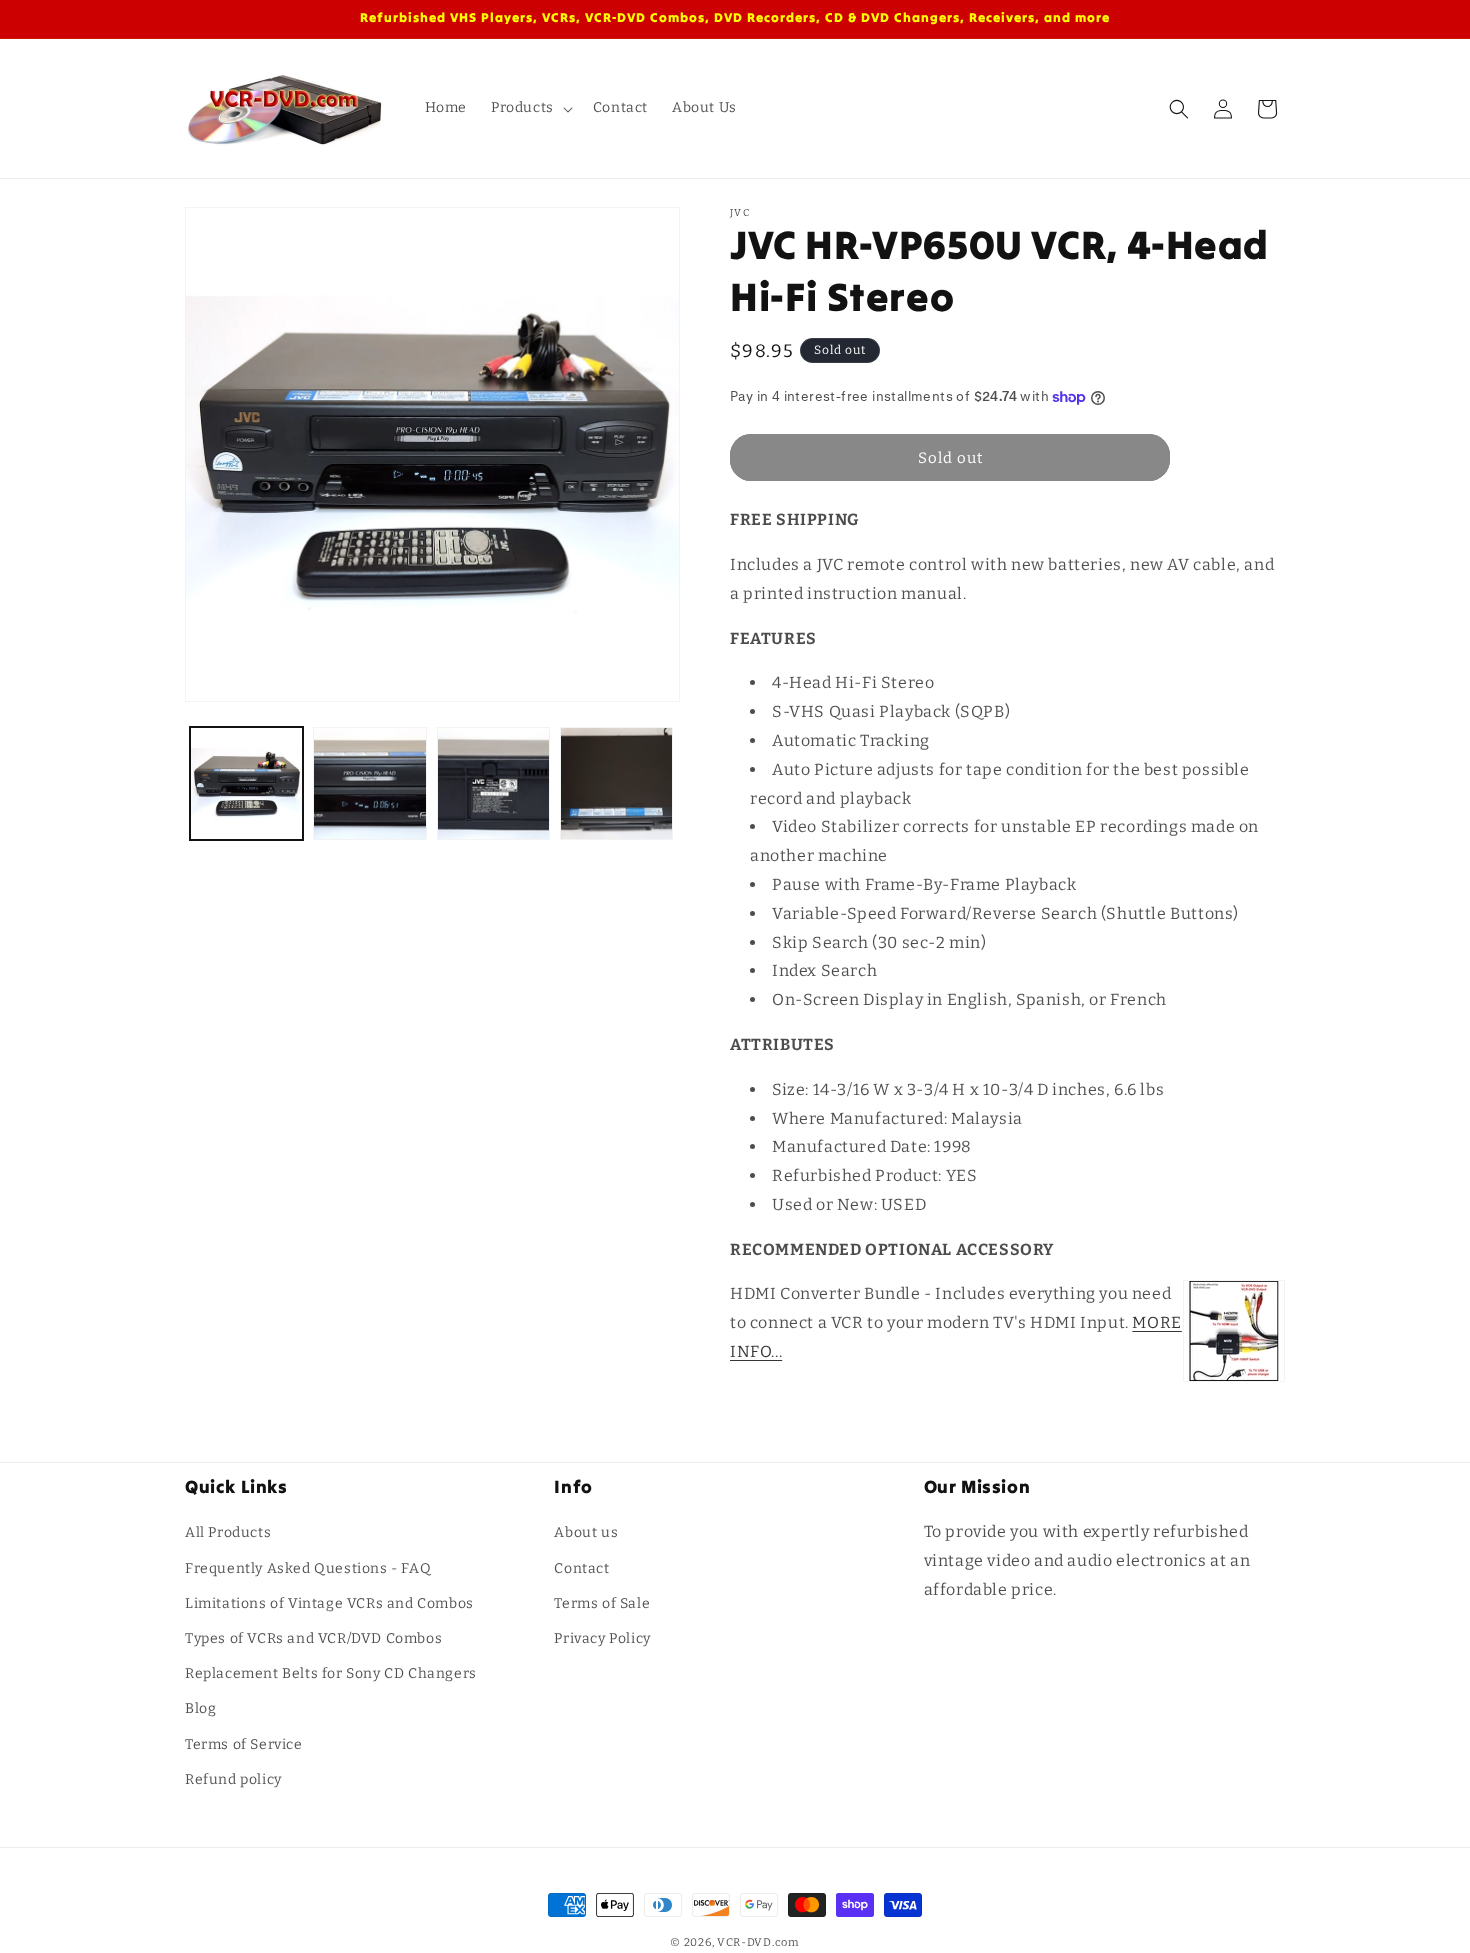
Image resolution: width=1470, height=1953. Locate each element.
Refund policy (233, 1779)
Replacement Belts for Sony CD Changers (331, 1674)
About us (586, 1533)
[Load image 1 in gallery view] (246, 783)
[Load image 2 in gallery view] (369, 783)
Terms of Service (244, 1744)
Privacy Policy (602, 1638)
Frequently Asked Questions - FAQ (308, 1568)
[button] (530, 108)
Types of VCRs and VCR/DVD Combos (313, 1638)
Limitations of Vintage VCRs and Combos (329, 1603)
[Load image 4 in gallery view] (616, 783)
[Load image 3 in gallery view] (493, 783)
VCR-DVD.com (758, 1942)
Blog (200, 1709)
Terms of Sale (602, 1603)
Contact (581, 1568)
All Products (228, 1533)
